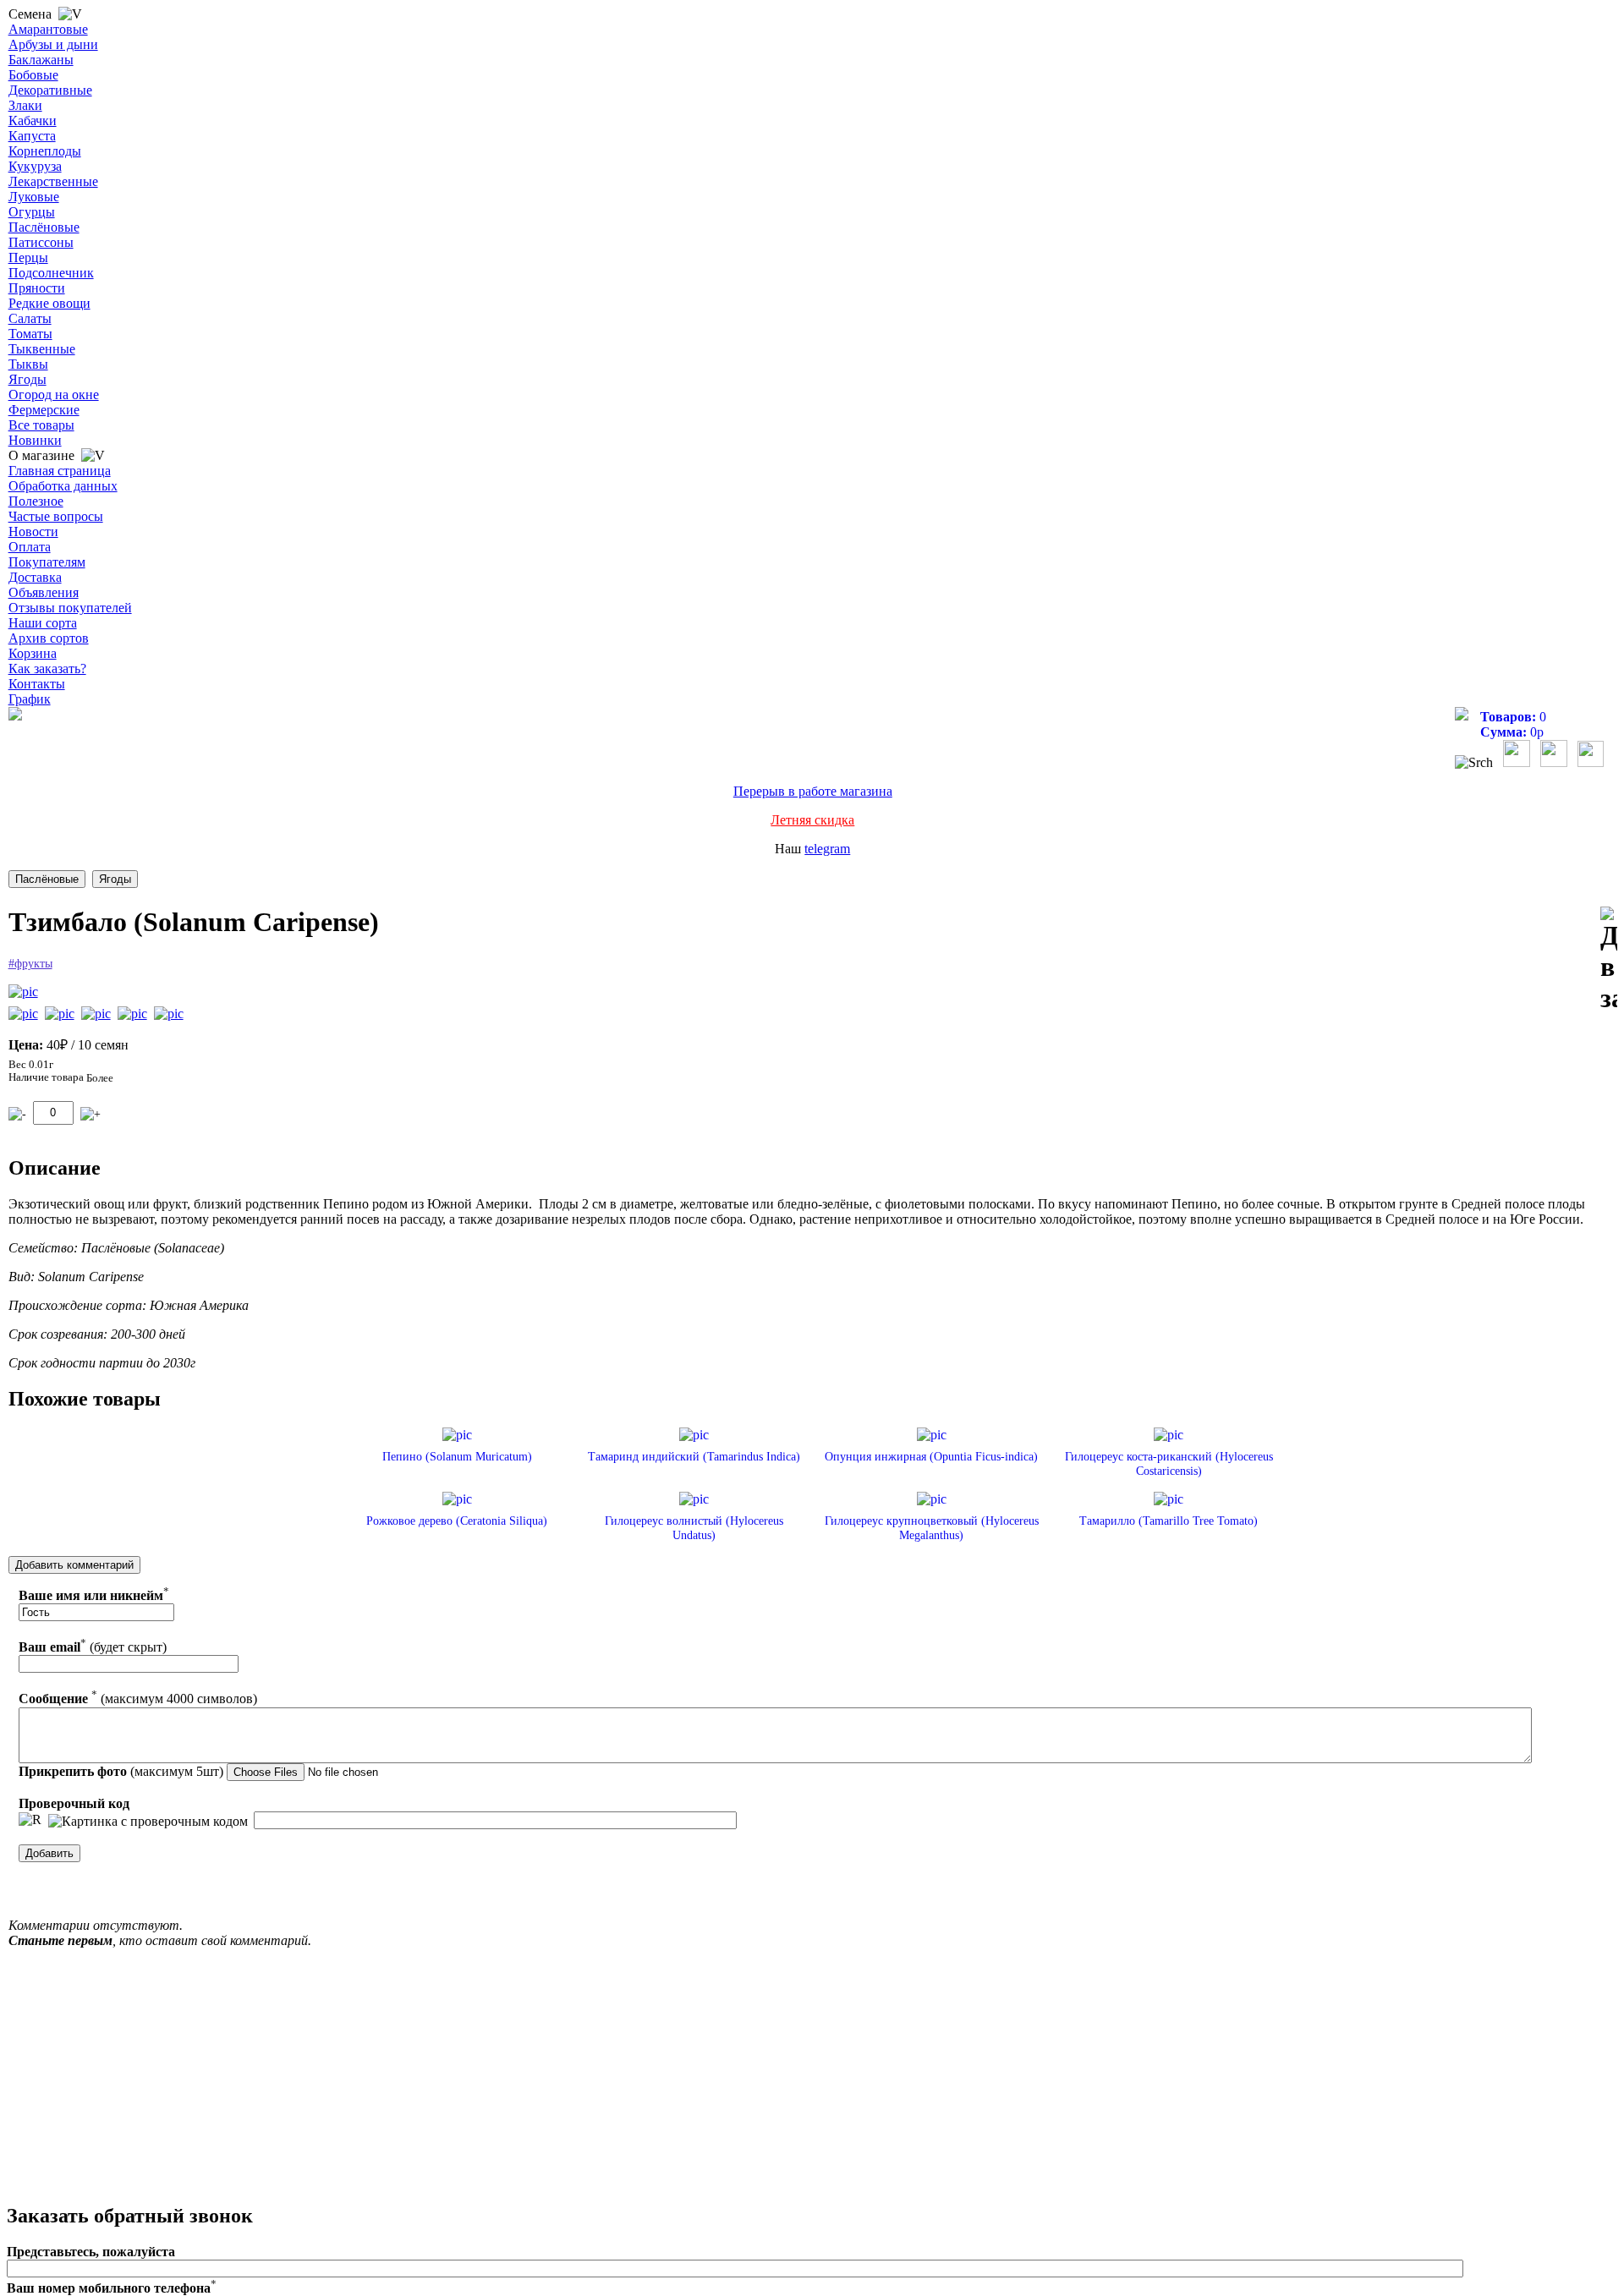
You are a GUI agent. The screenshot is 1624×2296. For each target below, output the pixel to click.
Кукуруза (35, 166)
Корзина (33, 653)
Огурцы (32, 212)
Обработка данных (63, 486)
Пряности (37, 288)
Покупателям (47, 562)
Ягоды (27, 379)
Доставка (35, 577)
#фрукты (30, 964)
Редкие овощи (49, 303)
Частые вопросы (56, 516)
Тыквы (28, 364)
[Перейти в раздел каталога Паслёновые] (47, 879)
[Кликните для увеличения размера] (23, 992)
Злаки (25, 105)
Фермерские (44, 410)
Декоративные (50, 90)
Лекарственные (53, 181)
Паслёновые (44, 227)
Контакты (37, 684)
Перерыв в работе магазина (813, 791)
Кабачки (33, 121)
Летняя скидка (812, 820)
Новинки (35, 440)
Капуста (32, 136)
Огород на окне (54, 395)
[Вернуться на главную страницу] (15, 716)
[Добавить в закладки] (1609, 960)
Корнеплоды (45, 151)
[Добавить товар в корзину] (91, 1114)
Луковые (34, 197)
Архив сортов (49, 638)
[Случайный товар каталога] (1591, 762)
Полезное (36, 501)
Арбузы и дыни (53, 44)
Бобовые (33, 75)
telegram (827, 849)
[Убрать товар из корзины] (17, 1114)
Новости (33, 532)
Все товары (41, 425)
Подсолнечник (51, 273)
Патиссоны (41, 242)
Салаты (30, 318)
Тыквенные (42, 349)
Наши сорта (43, 623)
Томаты (30, 334)
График (30, 699)
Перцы (28, 258)
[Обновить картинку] (30, 1820)
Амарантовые (48, 29)
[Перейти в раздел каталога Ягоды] (115, 879)
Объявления (44, 592)
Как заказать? (47, 669)
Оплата (30, 547)
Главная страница (60, 471)
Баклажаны (41, 60)
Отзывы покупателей (70, 608)
